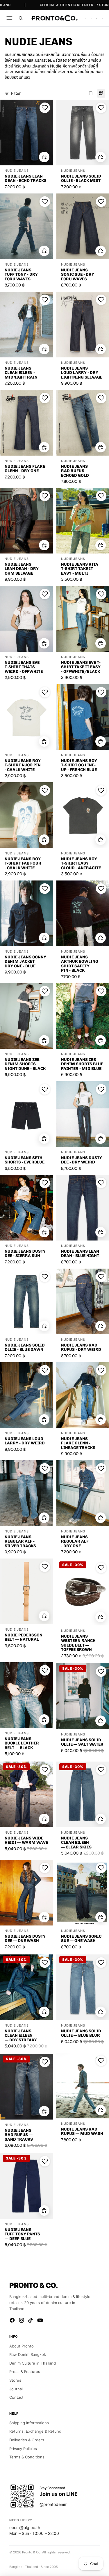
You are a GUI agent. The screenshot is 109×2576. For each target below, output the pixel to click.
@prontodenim (53, 2504)
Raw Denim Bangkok (28, 2354)
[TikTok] (31, 2320)
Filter (16, 93)
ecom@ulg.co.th (25, 2527)
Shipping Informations (29, 2423)
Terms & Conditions (27, 2457)
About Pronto (22, 2346)
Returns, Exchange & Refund (35, 2431)
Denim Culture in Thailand (33, 2363)
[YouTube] (40, 2320)
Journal (16, 2389)
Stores (15, 2380)
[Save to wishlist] (45, 108)
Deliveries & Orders (27, 2440)
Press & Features (25, 2372)
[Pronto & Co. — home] (55, 18)
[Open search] (21, 18)
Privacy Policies (23, 2449)
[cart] (102, 18)
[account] (97, 18)
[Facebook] (12, 2320)
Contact (16, 2397)
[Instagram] (22, 2320)
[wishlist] (86, 18)
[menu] (9, 18)
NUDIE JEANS (17, 171)
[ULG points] (91, 18)
